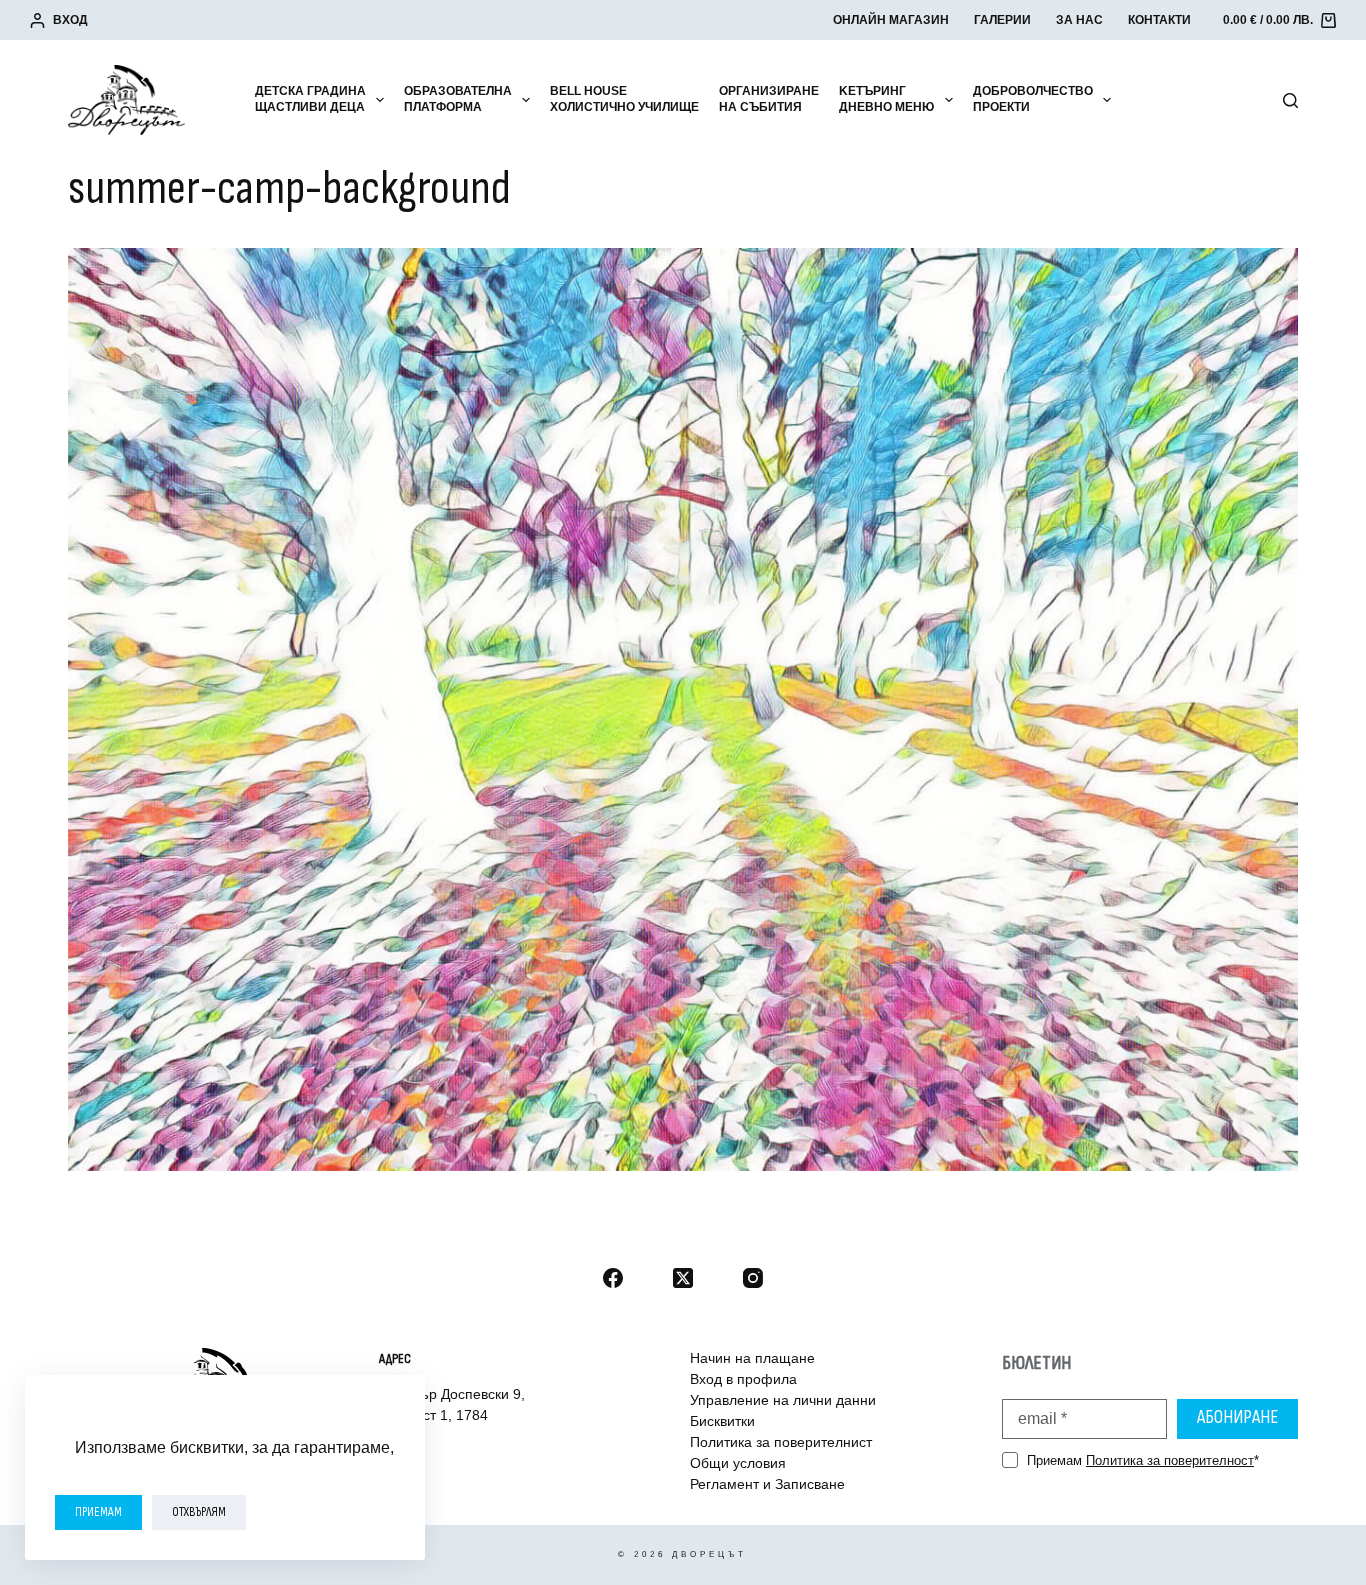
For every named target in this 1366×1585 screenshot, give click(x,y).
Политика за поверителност (1170, 1460)
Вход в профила (743, 1379)
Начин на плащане (752, 1358)
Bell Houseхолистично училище (624, 99)
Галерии (1002, 20)
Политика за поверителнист (781, 1442)
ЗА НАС (1079, 20)
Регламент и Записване (767, 1484)
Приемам (98, 1512)
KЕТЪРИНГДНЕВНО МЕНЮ (886, 99)
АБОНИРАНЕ (1237, 1417)
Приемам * (1143, 1460)
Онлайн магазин (891, 20)
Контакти (1159, 20)
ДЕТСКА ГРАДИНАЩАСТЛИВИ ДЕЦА (310, 99)
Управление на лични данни (783, 1400)
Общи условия (738, 1463)
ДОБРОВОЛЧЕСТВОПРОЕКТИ (1033, 99)
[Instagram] (753, 1278)
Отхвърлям (199, 1512)
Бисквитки (722, 1421)
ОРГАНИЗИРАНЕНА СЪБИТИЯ (769, 99)
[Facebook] (613, 1278)
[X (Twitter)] (683, 1278)
